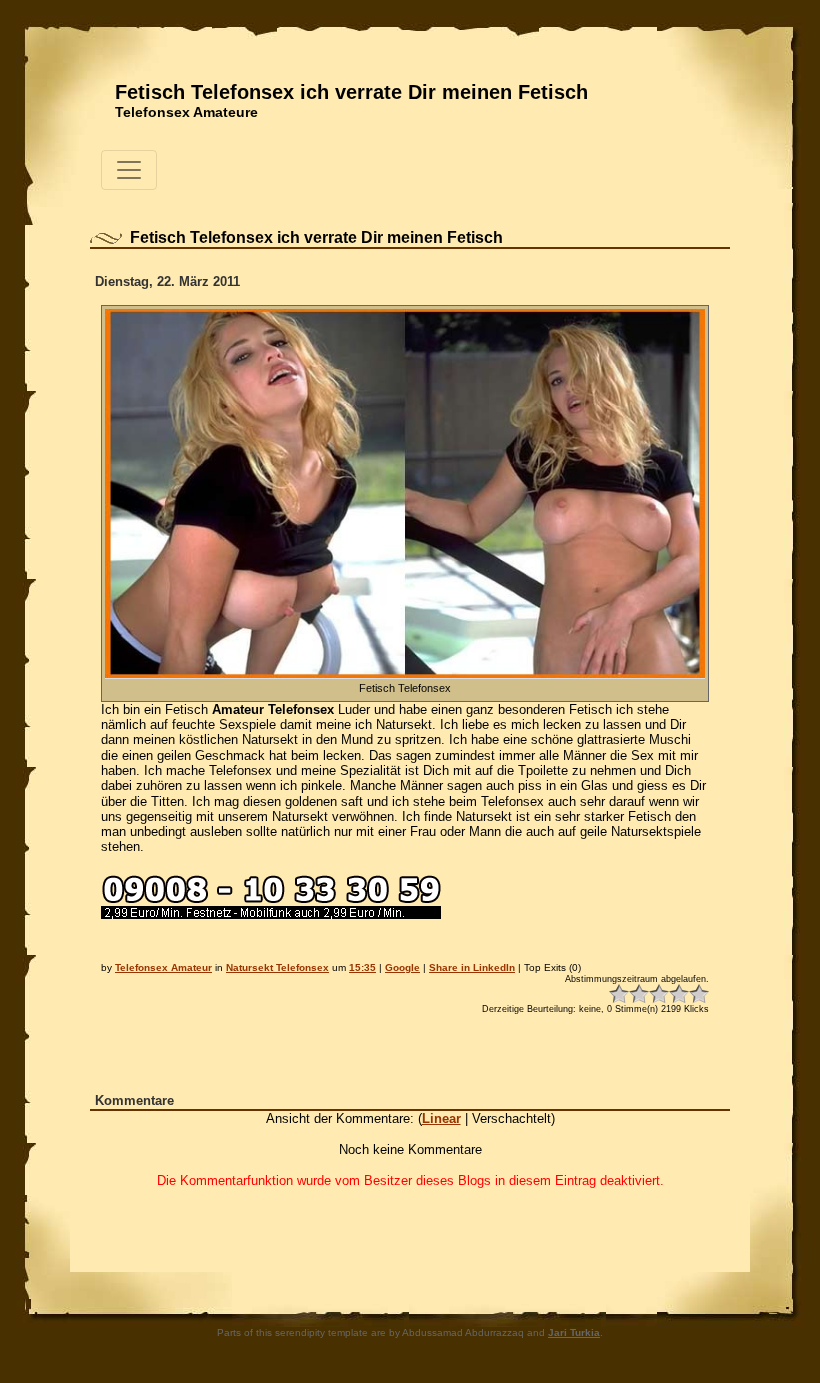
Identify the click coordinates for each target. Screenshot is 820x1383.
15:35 (362, 967)
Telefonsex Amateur (163, 967)
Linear (441, 1118)
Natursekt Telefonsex (277, 967)
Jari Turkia (574, 1332)
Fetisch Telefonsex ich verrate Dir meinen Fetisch (351, 92)
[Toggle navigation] (129, 170)
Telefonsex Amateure (186, 112)
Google (402, 967)
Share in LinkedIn (472, 967)
